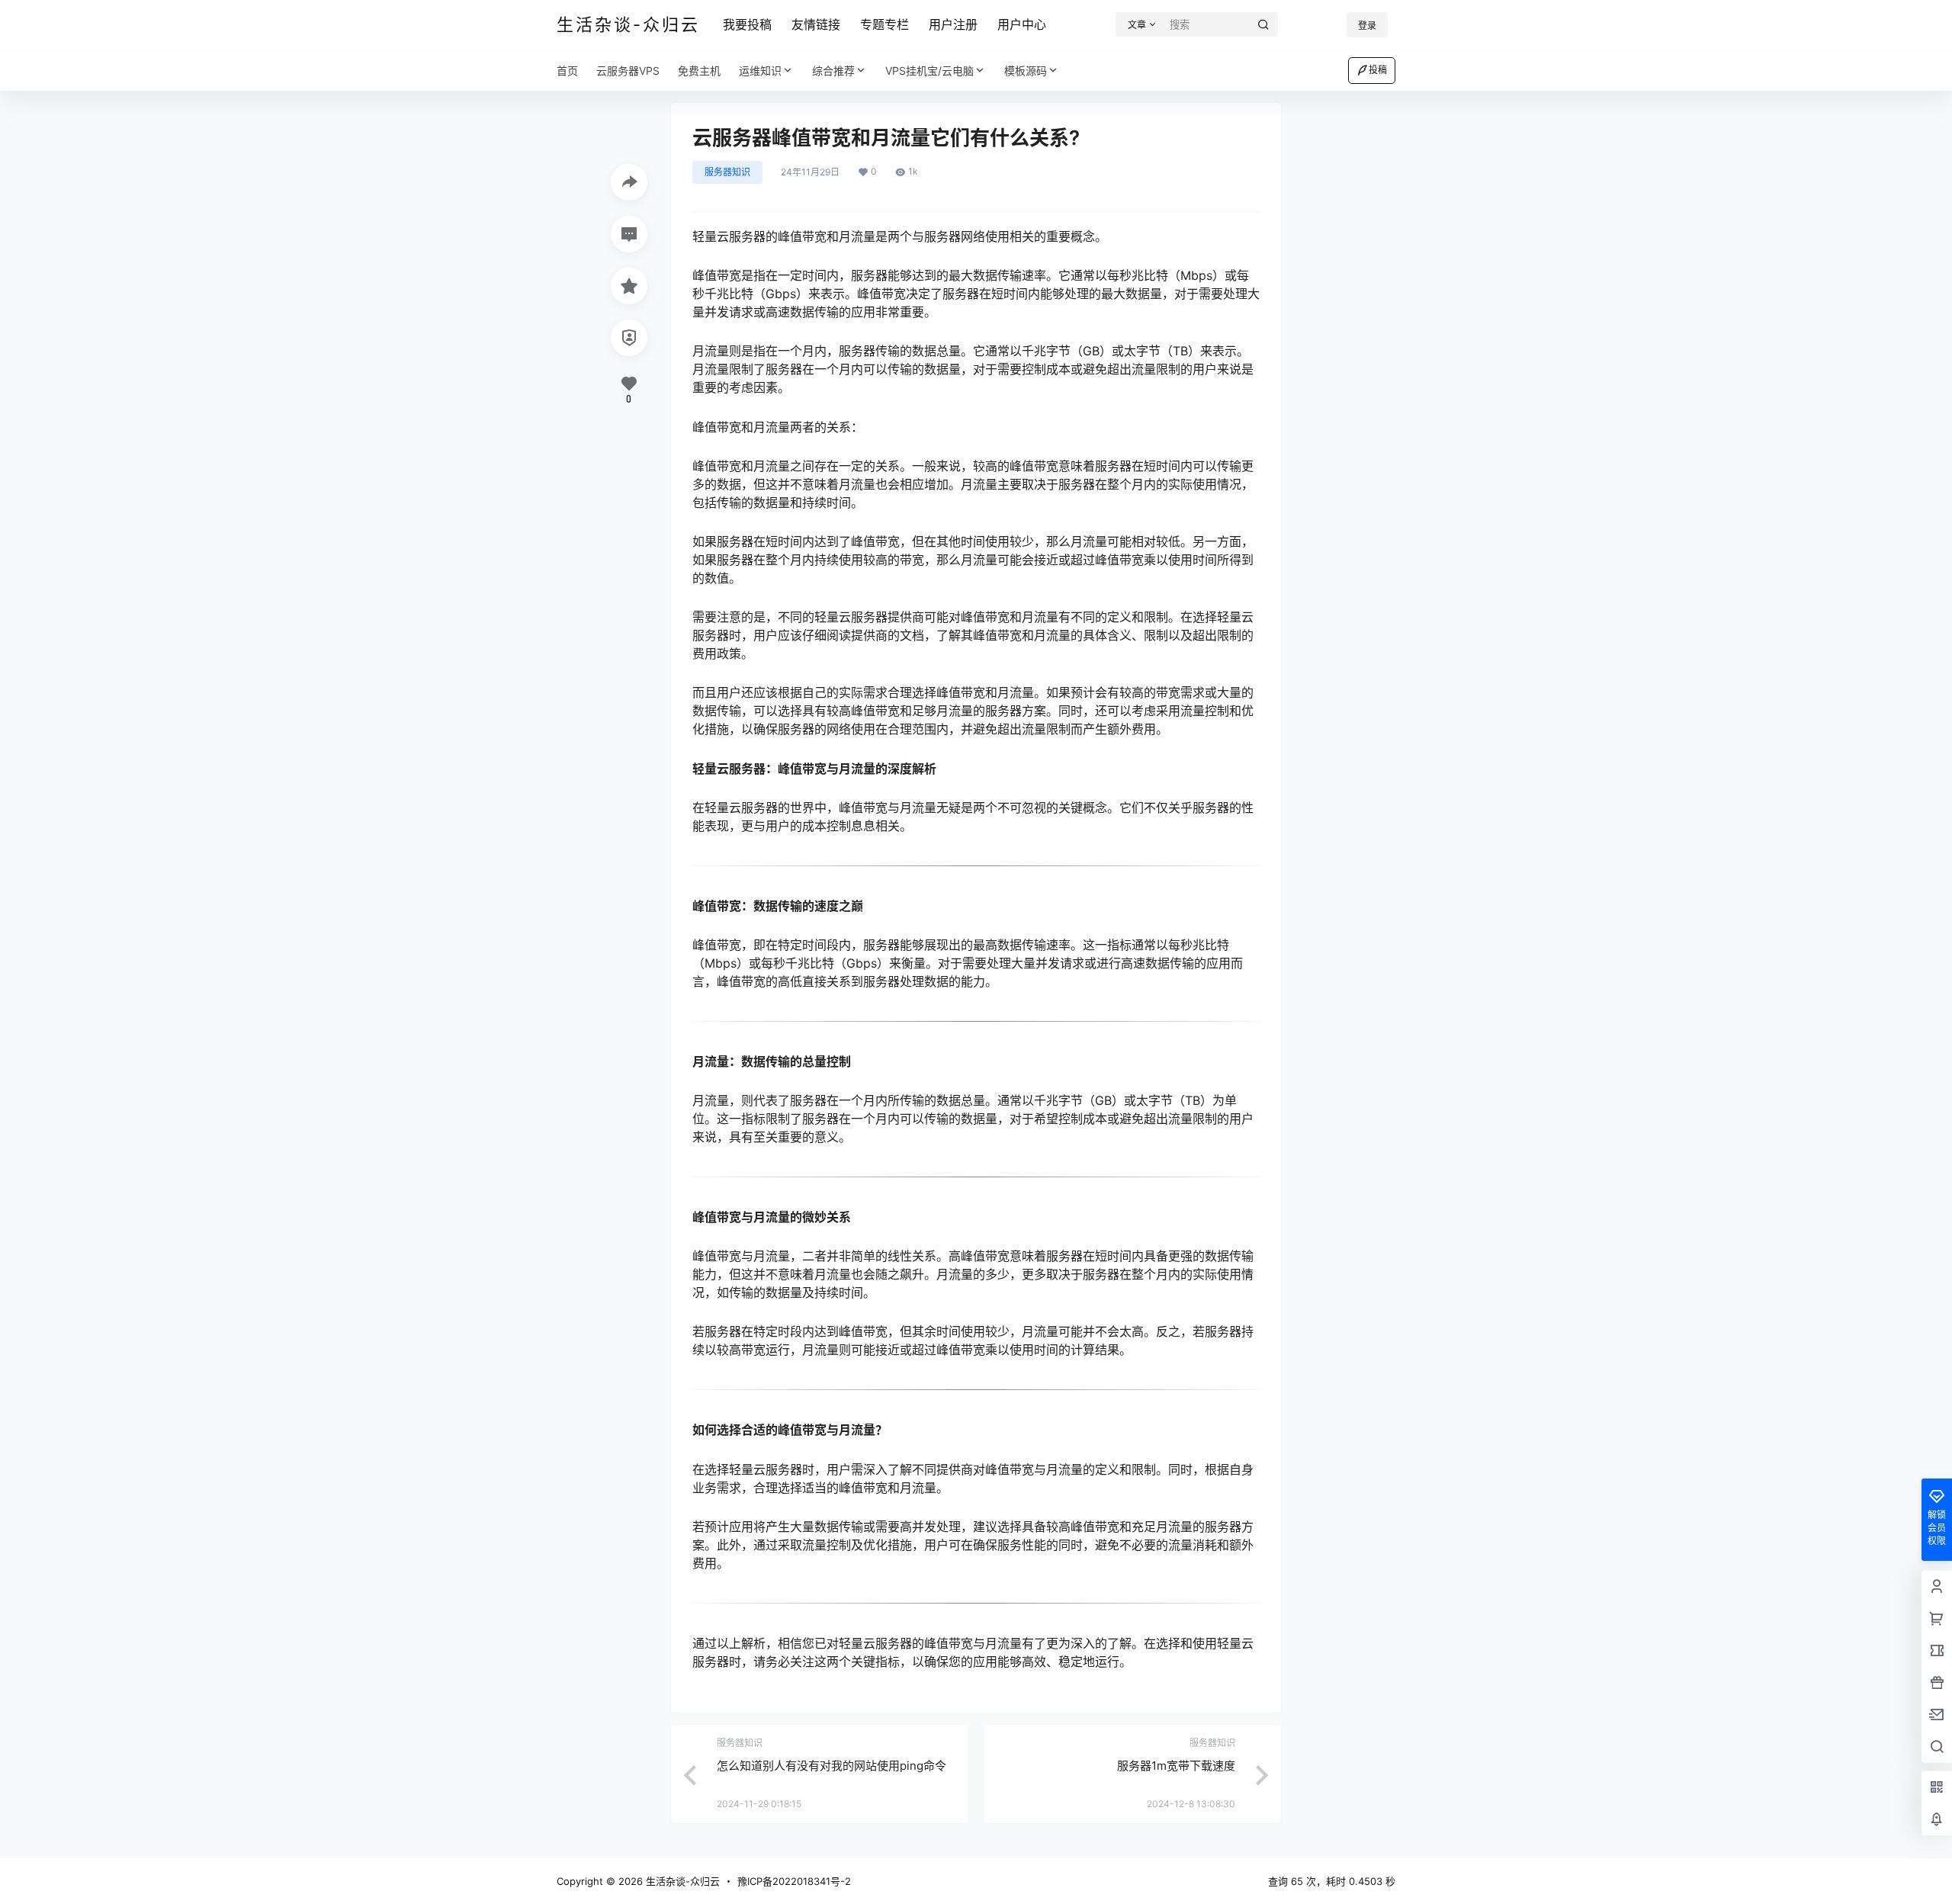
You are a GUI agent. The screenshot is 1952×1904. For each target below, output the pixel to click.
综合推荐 (833, 71)
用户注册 (953, 24)
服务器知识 (727, 172)
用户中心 (1022, 24)
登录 (1367, 26)
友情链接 (816, 24)
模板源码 (1026, 71)
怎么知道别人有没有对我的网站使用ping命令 (832, 1766)
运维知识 (760, 71)
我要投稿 (747, 24)
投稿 (1378, 70)
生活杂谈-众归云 (681, 1881)
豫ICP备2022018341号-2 (794, 1881)
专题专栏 (884, 24)
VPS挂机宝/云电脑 (929, 71)
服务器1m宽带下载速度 (1176, 1766)
